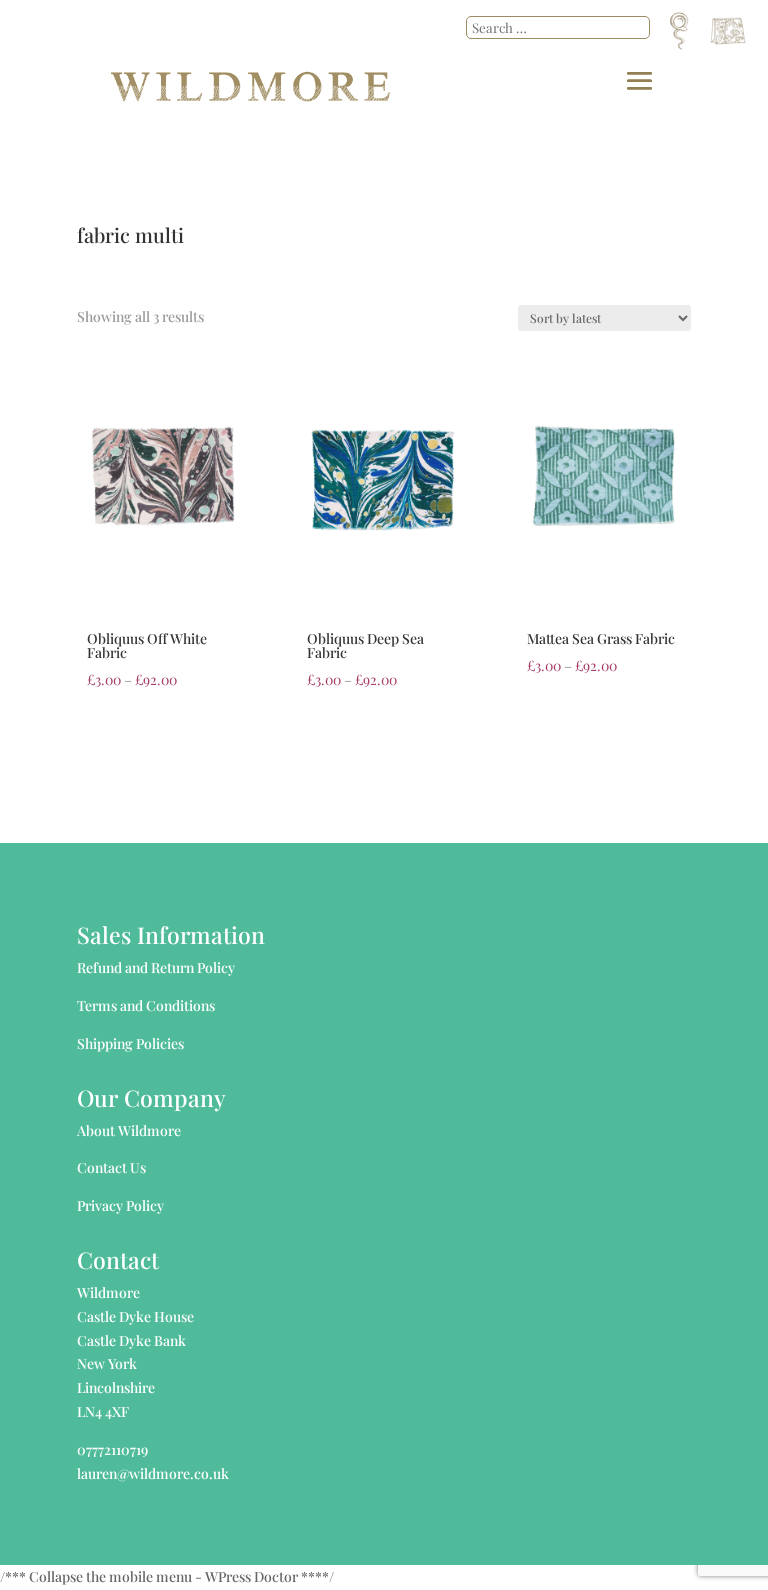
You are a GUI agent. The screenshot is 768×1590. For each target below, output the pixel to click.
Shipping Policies (130, 1043)
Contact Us (111, 1167)
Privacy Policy (120, 1205)
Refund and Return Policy (156, 967)
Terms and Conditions (146, 1005)
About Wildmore (129, 1130)
